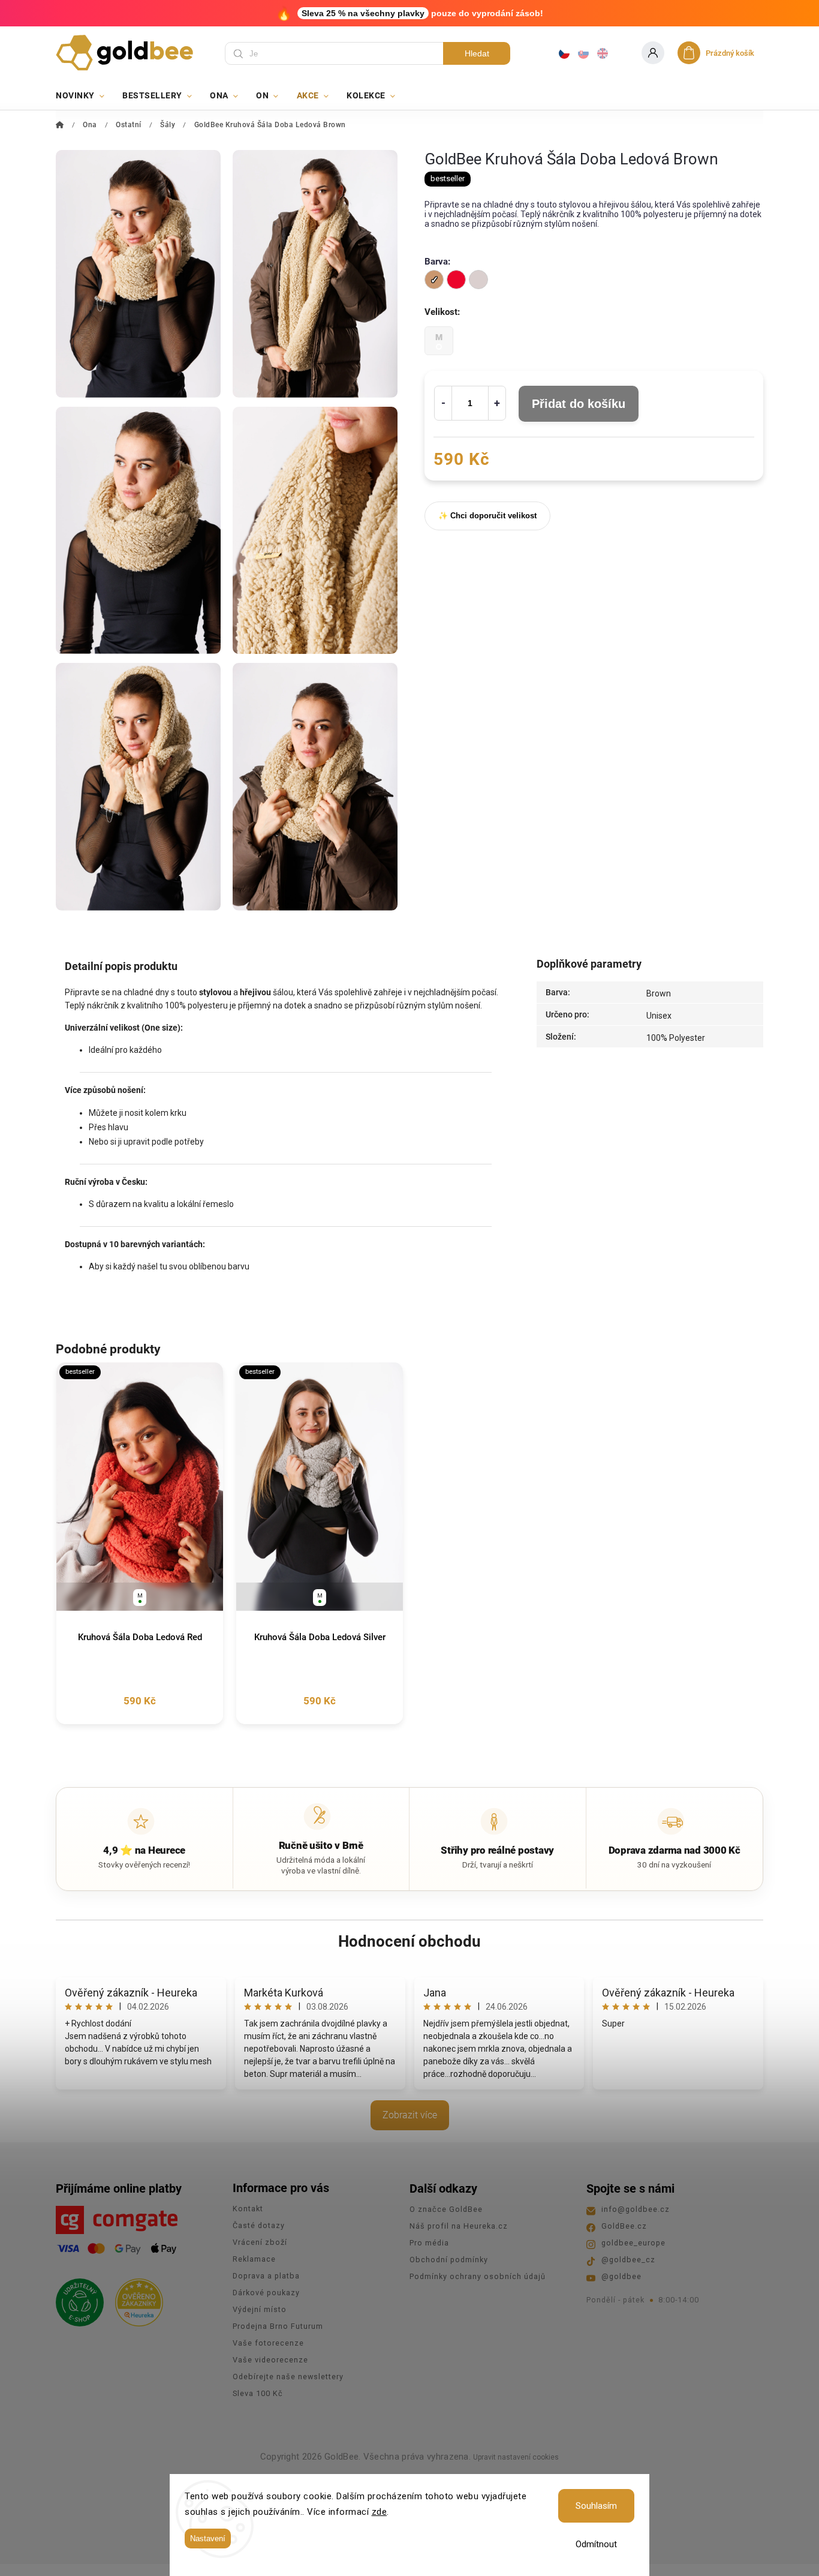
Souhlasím (596, 2506)
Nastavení (208, 2539)
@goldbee (621, 2276)
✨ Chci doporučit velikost (487, 516)
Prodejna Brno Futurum (278, 2326)
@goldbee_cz (628, 2260)
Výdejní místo (260, 2309)
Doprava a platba (266, 2276)
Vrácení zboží (260, 2242)
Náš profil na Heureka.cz (459, 2226)
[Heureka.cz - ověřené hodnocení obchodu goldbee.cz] (135, 2299)
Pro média (429, 2243)
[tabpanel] (140, 1543)
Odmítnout (596, 2544)
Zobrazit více (410, 2115)
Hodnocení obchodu (409, 1941)
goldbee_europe (633, 2243)
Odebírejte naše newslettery (288, 2377)
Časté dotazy (259, 2225)
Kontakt (248, 2209)
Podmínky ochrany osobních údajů (478, 2276)
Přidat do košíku (579, 404)
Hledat (477, 53)
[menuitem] (85, 95)
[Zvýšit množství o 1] (497, 403)
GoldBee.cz (624, 2226)
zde (380, 2512)
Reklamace (254, 2259)
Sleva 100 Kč (258, 2393)
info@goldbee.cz (636, 2209)
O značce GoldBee (446, 2209)
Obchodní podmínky (449, 2260)
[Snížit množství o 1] (443, 403)
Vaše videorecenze (270, 2360)
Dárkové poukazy (266, 2293)
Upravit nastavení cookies (516, 2457)
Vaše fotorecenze (268, 2343)
